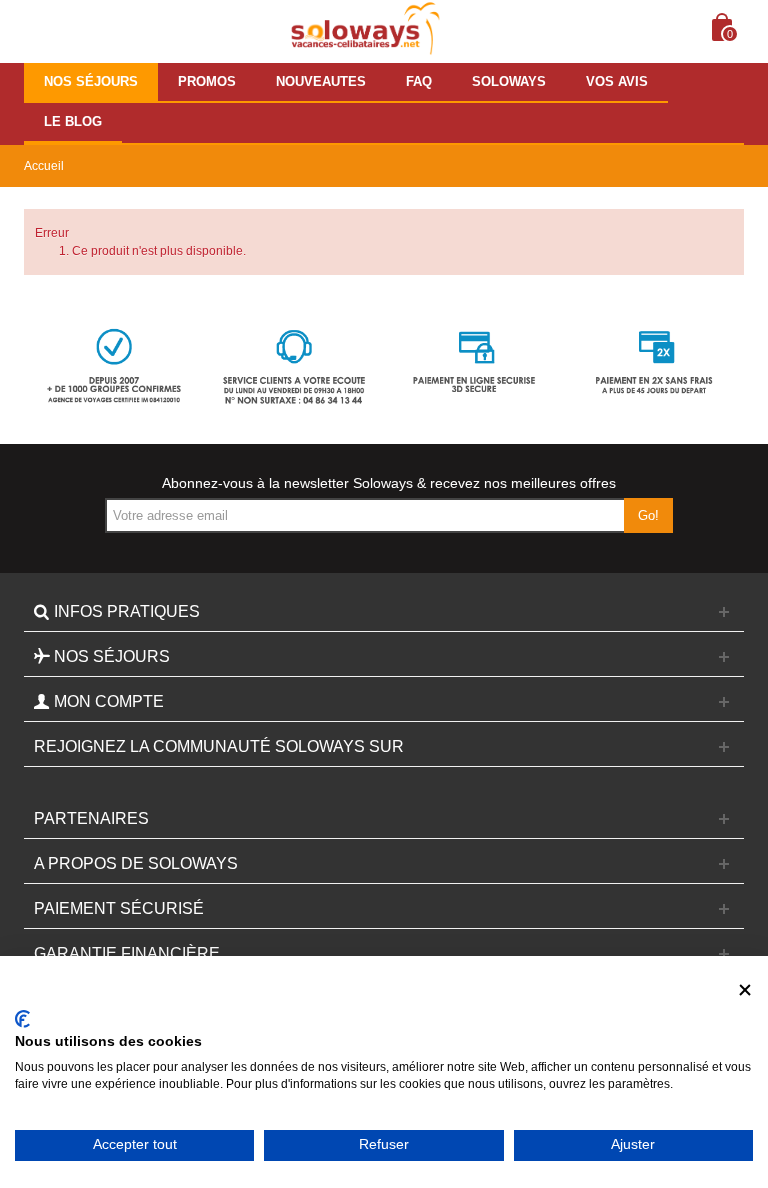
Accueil (44, 166)
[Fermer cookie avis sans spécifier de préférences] (745, 990)
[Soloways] (363, 29)
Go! (648, 515)
